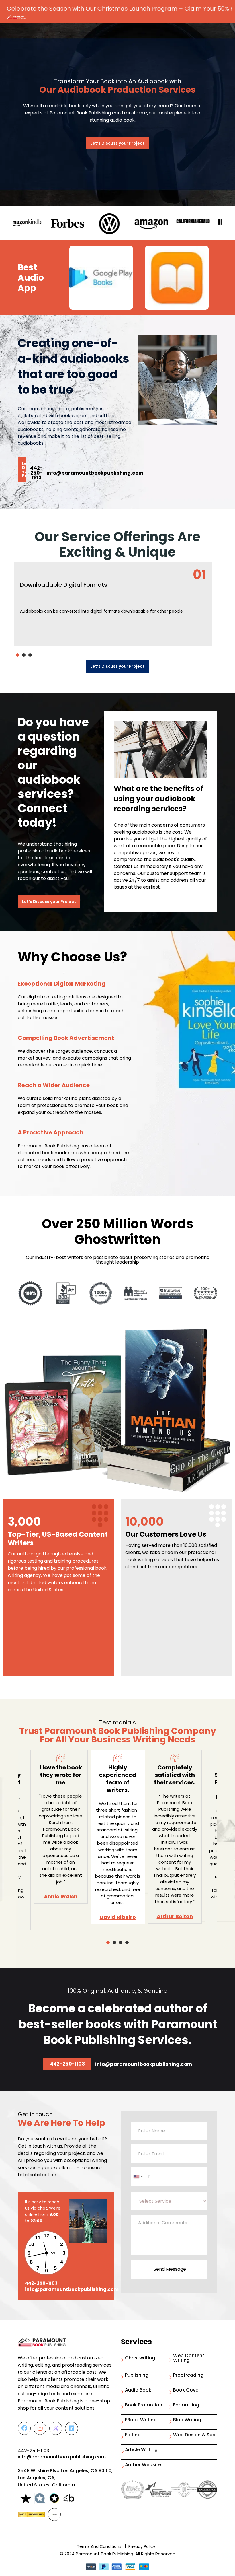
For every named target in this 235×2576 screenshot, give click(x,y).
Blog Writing (187, 2420)
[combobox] (138, 2177)
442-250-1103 (36, 473)
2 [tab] (24, 655)
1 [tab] (17, 655)
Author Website (143, 2465)
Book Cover (187, 2391)
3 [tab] (30, 655)
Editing (133, 2435)
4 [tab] (127, 1942)
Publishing (137, 2376)
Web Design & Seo (194, 2435)
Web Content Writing (189, 2358)
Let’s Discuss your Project (117, 143)
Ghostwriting (140, 2358)
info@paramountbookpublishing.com (95, 473)
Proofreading (188, 2376)
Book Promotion (144, 2405)
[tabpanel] (113, 604)
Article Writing (141, 2450)
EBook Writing (141, 2420)
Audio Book (138, 2391)
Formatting (186, 2405)
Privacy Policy (142, 2546)
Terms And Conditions (99, 2546)
